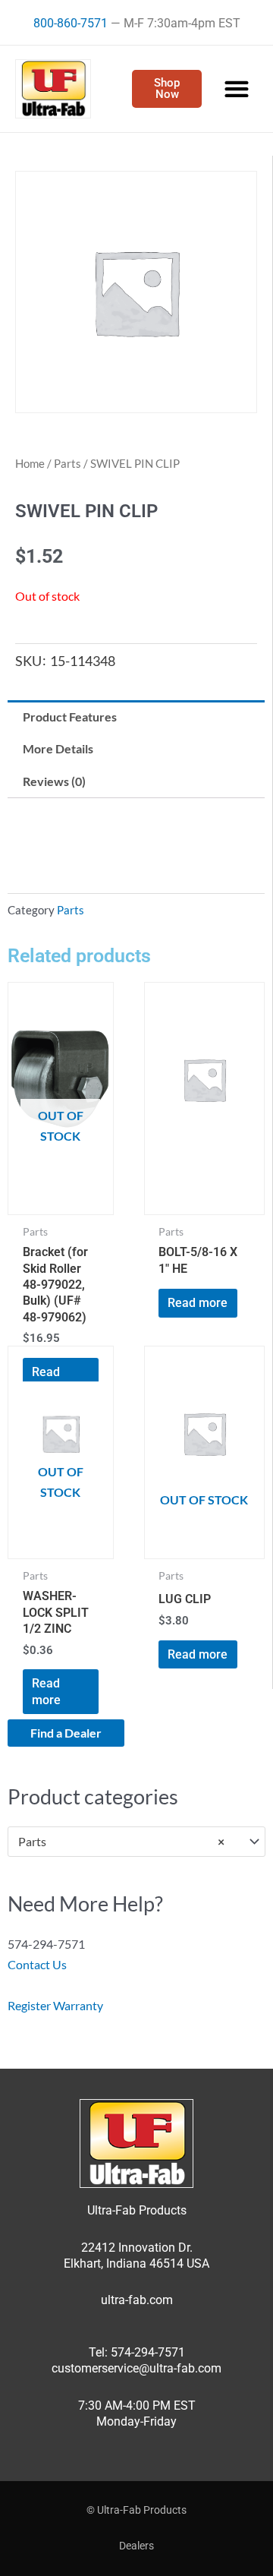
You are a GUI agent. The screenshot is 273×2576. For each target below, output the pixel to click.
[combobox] (136, 1842)
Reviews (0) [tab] (54, 781)
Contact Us (37, 1964)
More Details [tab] (58, 748)
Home (30, 463)
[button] (236, 89)
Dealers (136, 2546)
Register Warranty (55, 2005)
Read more (198, 1303)
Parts (67, 463)
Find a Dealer (66, 1733)
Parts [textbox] (121, 1841)
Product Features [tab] (70, 717)
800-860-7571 (71, 23)
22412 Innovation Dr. (137, 2248)
